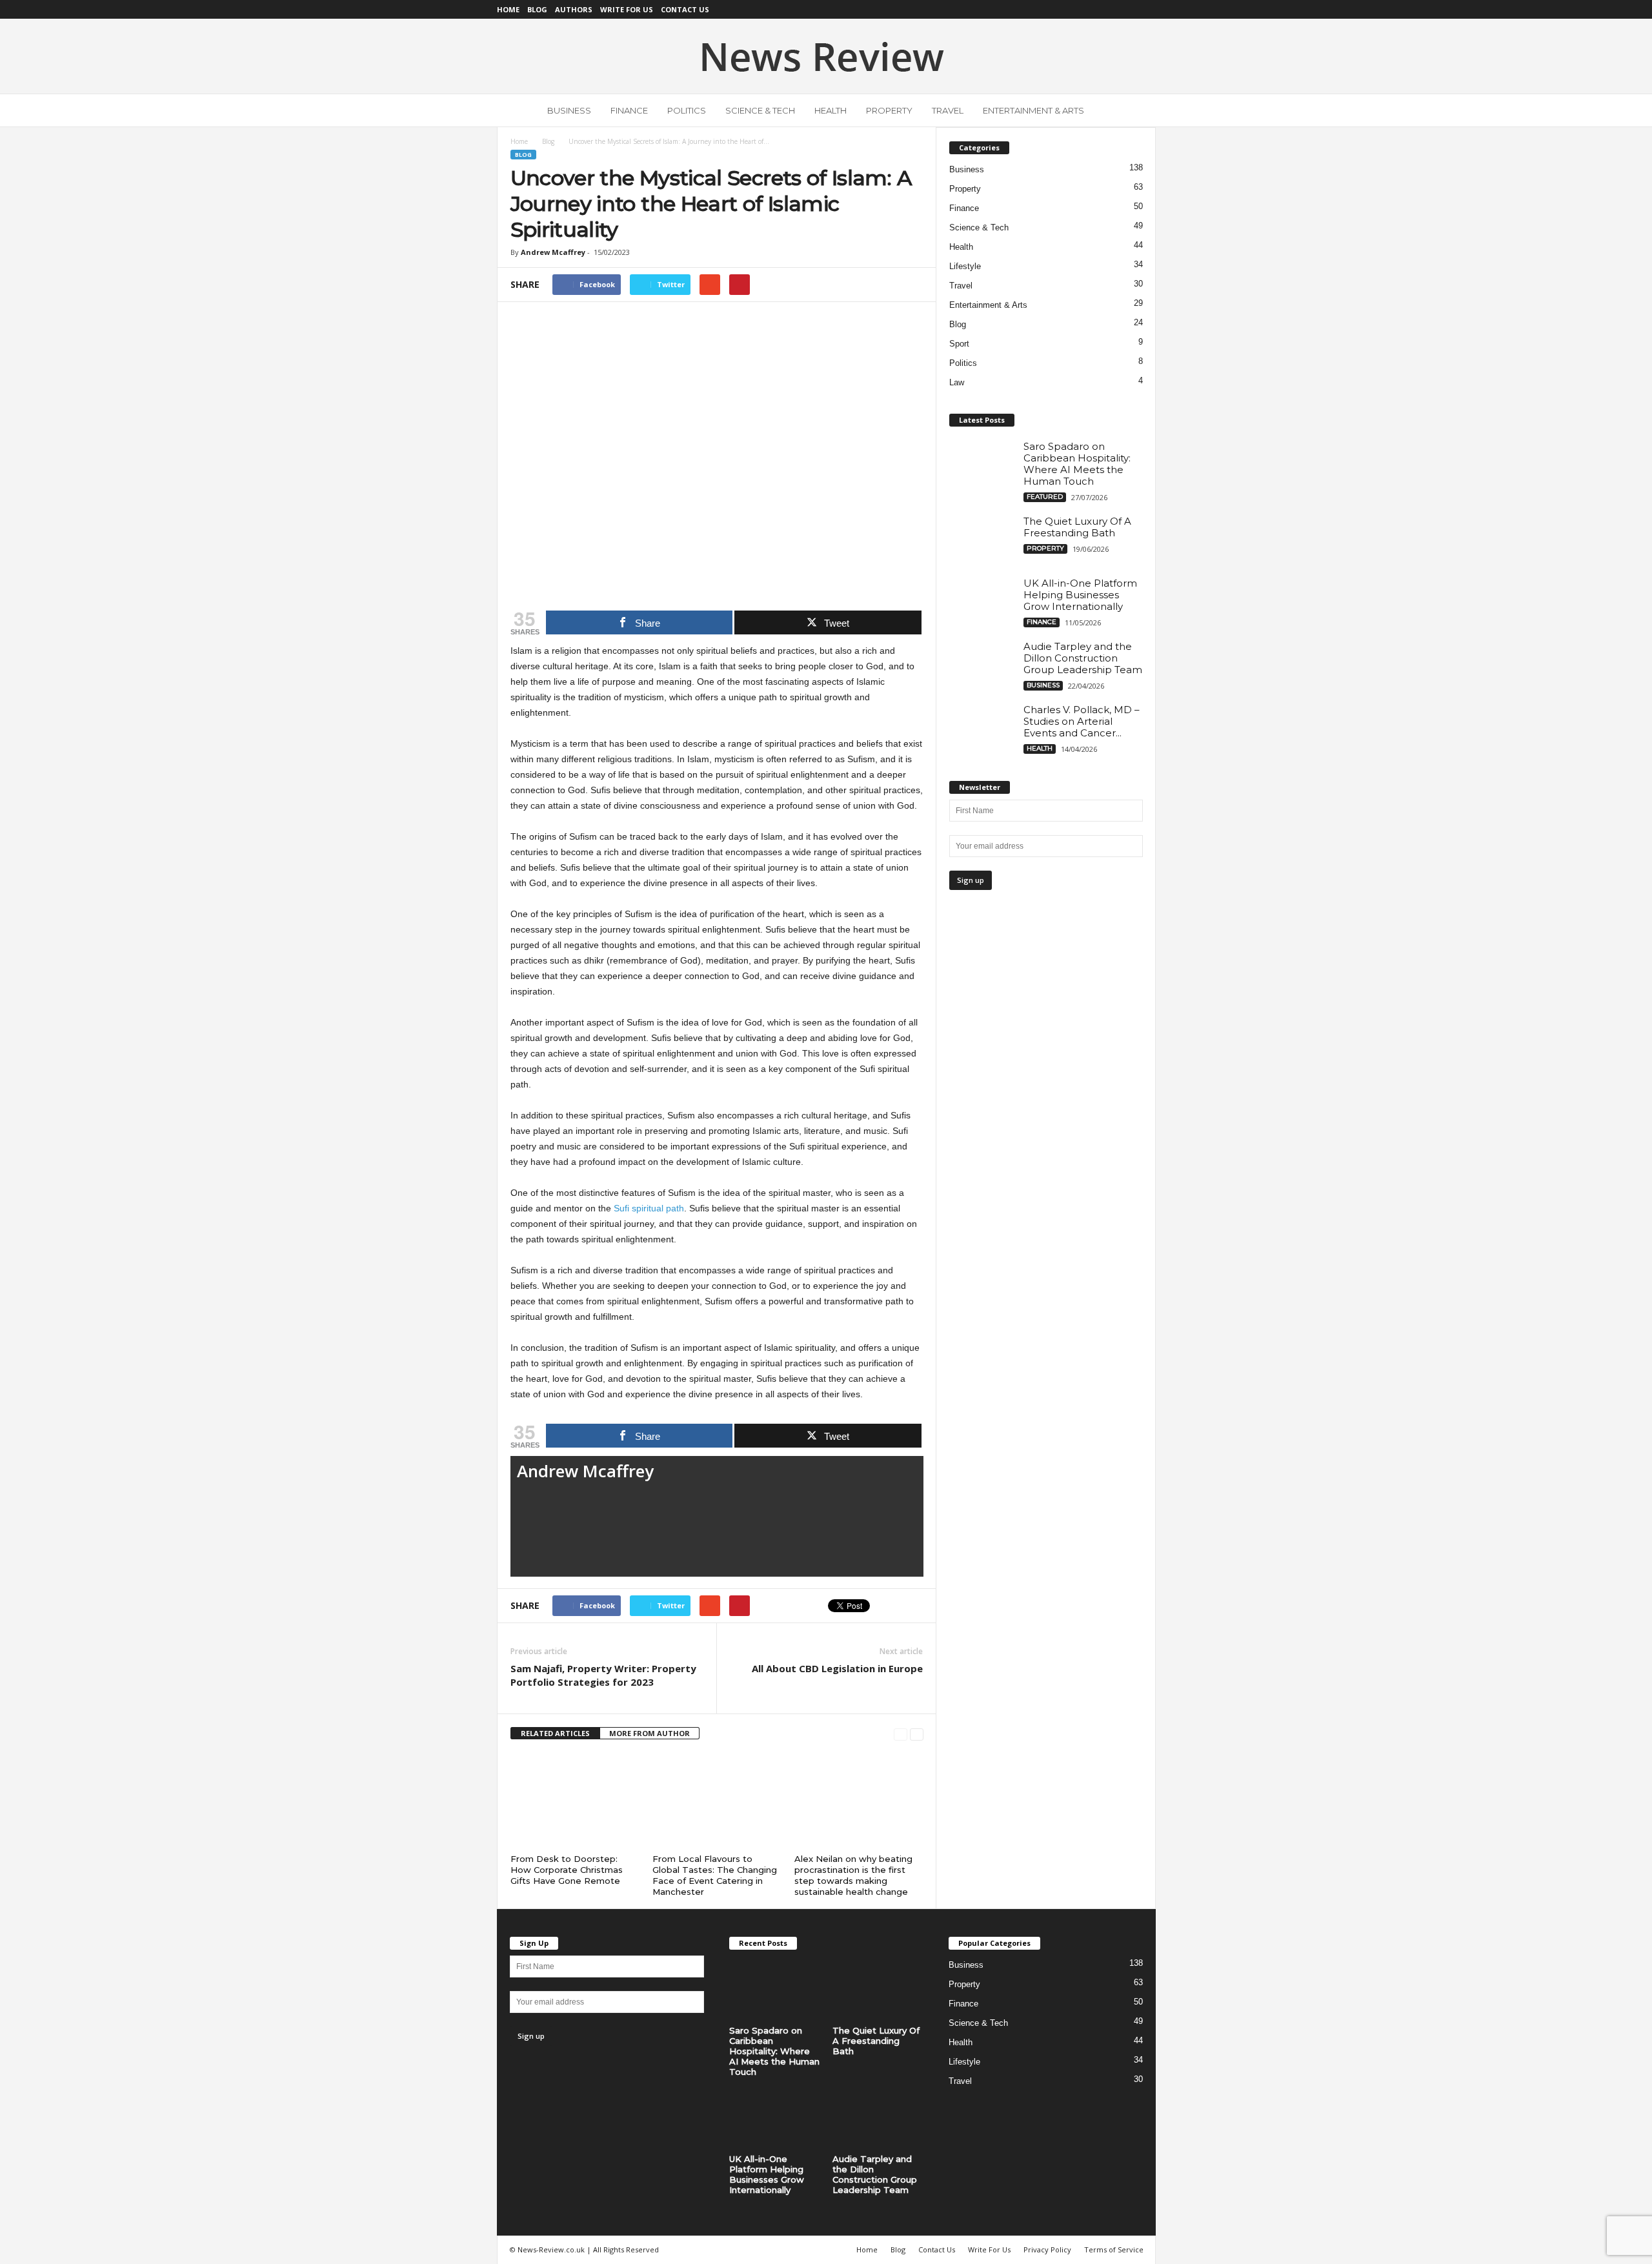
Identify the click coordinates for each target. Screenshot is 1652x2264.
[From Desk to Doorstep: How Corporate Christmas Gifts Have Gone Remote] (575, 1801)
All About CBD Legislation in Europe (837, 1668)
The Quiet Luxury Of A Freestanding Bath (1077, 527)
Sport (959, 344)
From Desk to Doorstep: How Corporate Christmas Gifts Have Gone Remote (567, 1870)
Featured (1045, 497)
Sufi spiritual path (649, 1208)
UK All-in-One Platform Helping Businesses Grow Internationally (1080, 595)
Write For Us (627, 9)
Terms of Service (1114, 2249)
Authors (574, 9)
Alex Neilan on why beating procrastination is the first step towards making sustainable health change (853, 1875)
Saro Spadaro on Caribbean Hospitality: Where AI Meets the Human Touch (1077, 464)
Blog (537, 9)
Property (889, 110)
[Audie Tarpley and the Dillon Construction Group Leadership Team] (982, 665)
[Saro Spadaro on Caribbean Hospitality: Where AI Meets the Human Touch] (982, 465)
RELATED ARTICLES (555, 1733)
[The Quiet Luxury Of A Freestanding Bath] (982, 540)
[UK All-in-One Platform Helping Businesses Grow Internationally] (982, 602)
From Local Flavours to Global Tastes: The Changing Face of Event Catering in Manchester (715, 1875)
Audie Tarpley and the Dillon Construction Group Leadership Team (1083, 658)
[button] (1136, 110)
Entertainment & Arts (1033, 110)
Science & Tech (760, 110)
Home (508, 9)
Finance (629, 110)
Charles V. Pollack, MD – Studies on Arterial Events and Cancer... (1082, 721)
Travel (948, 110)
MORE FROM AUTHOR (650, 1733)
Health (831, 110)
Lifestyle (965, 266)
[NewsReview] (826, 56)
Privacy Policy (1047, 2249)
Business (569, 110)
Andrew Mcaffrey (553, 252)
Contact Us (685, 9)
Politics (687, 110)
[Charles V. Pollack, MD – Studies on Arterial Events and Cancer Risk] (982, 728)
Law (957, 382)
